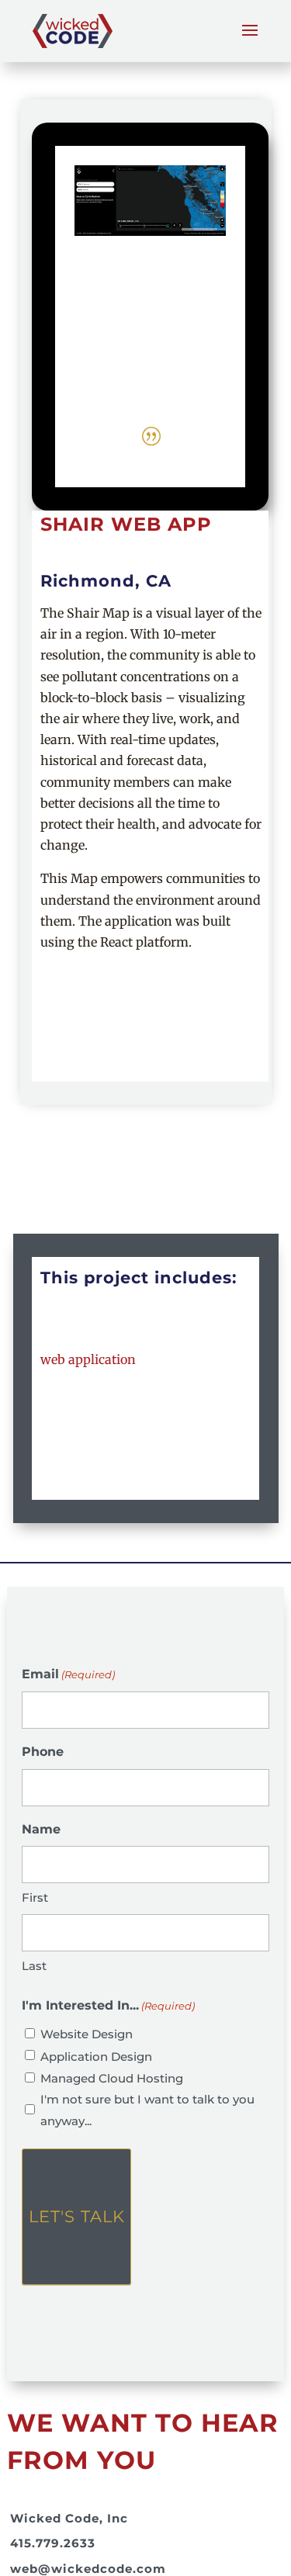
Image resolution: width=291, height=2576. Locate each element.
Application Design (96, 2057)
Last (34, 1966)
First (35, 1897)
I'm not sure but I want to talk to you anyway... (147, 2110)
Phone (43, 1752)
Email (68, 1674)
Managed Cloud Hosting (112, 2078)
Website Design (87, 2034)
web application (88, 1359)
